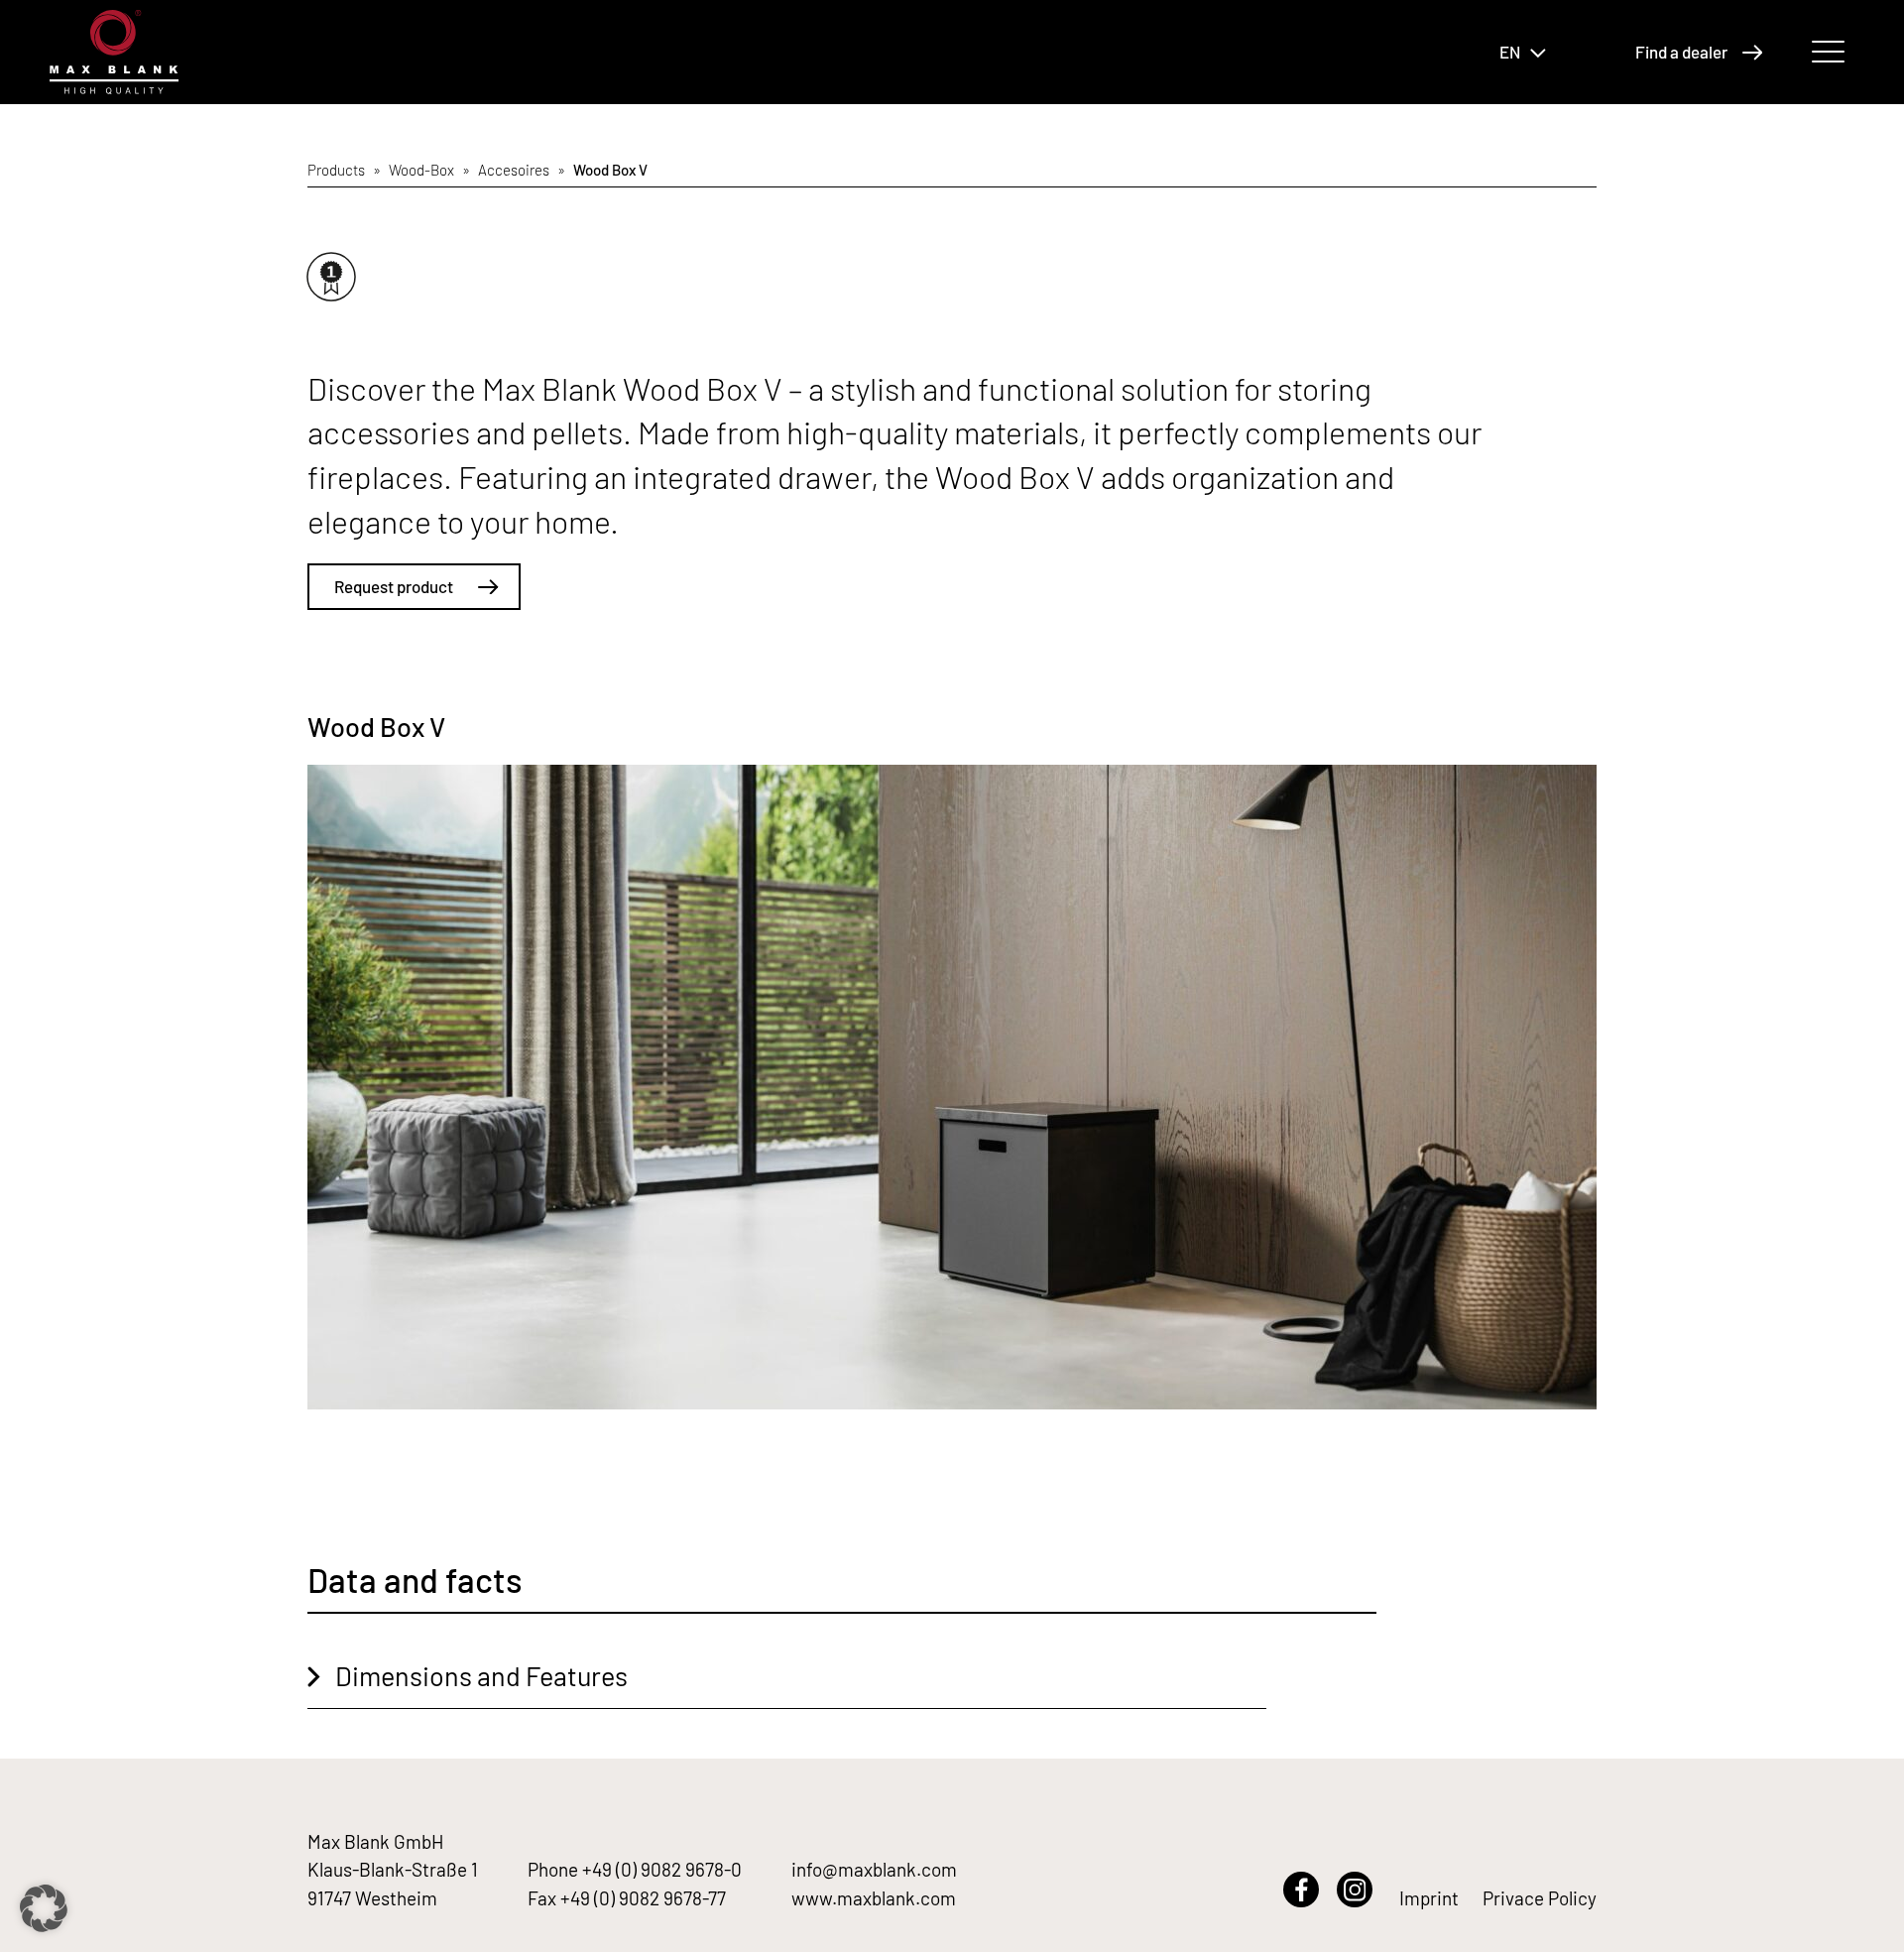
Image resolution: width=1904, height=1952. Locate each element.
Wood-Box (421, 170)
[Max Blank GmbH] (114, 52)
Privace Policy (1540, 1898)
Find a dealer (1681, 52)
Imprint (1429, 1898)
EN (1510, 52)
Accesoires (514, 170)
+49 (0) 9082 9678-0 (662, 1869)
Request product (394, 586)
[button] (44, 1908)
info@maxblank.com (874, 1869)
